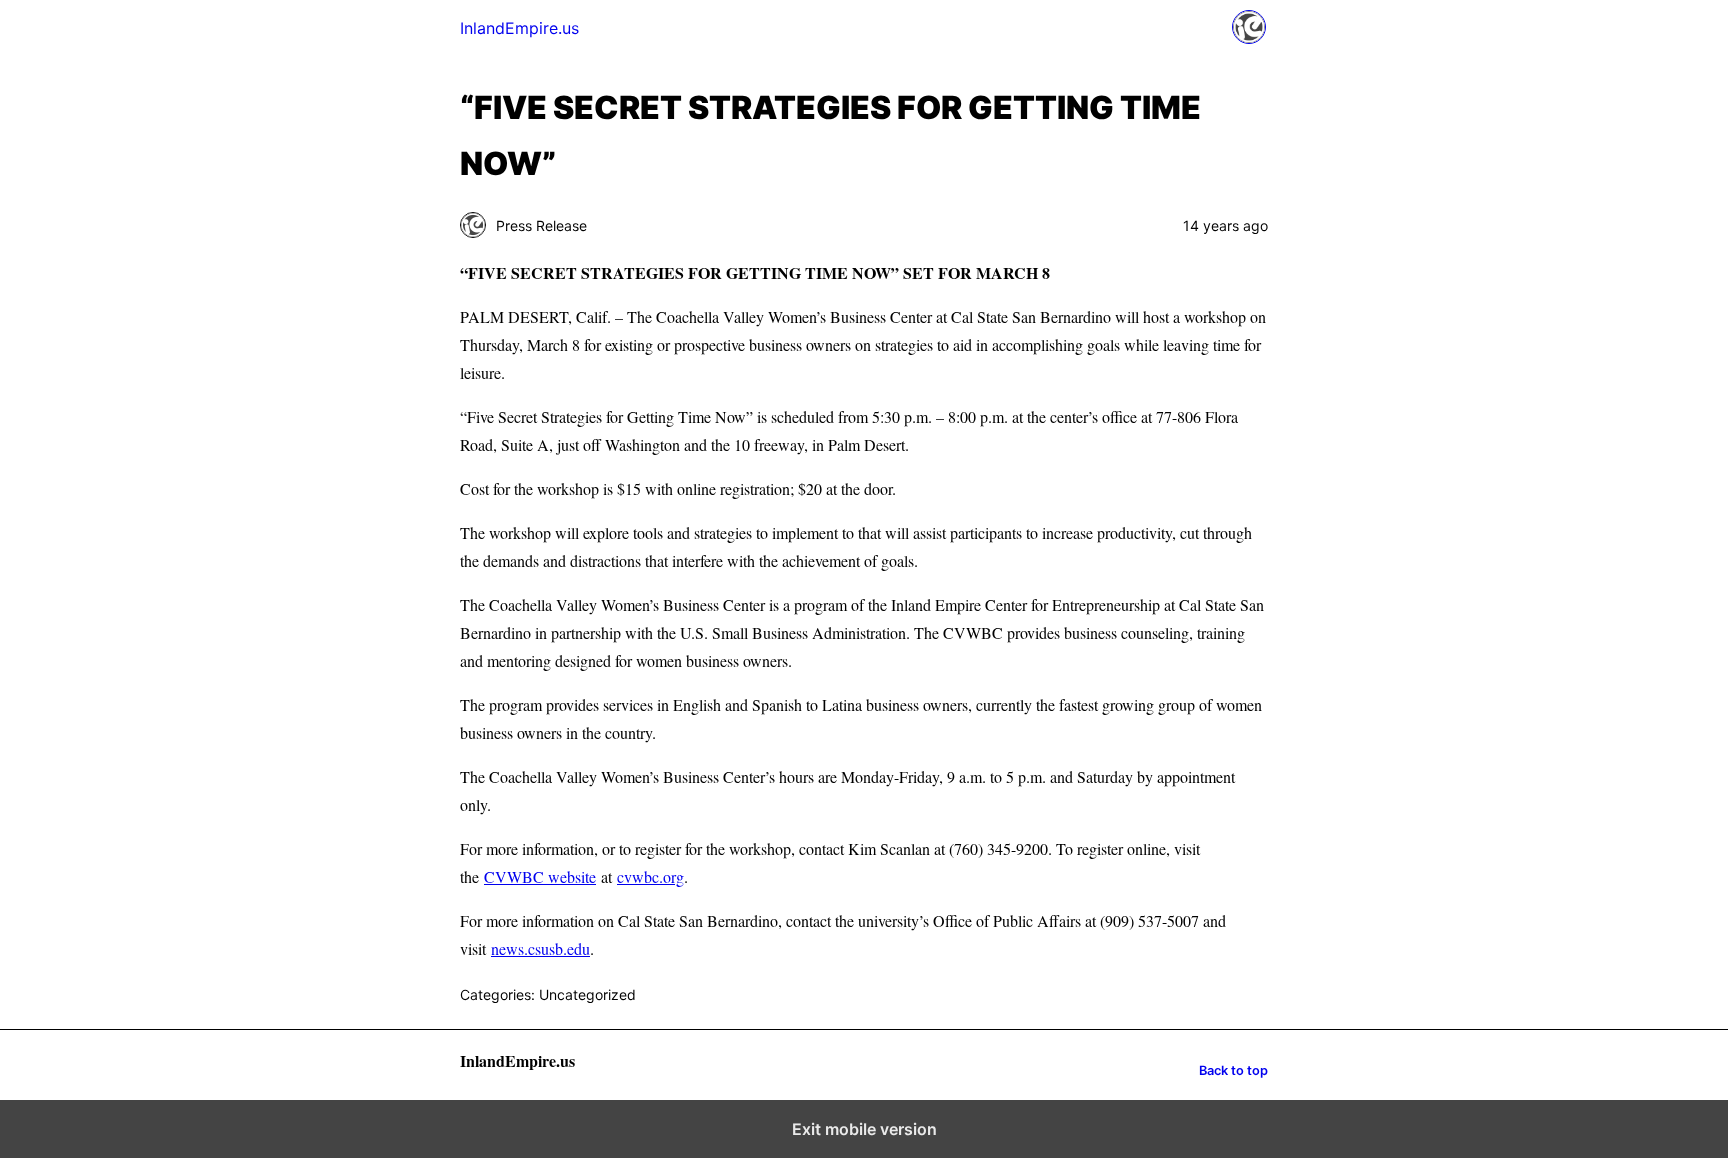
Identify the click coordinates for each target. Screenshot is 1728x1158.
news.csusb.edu (540, 948)
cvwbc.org (650, 876)
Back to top (1233, 1070)
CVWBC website (540, 876)
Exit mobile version (864, 1129)
